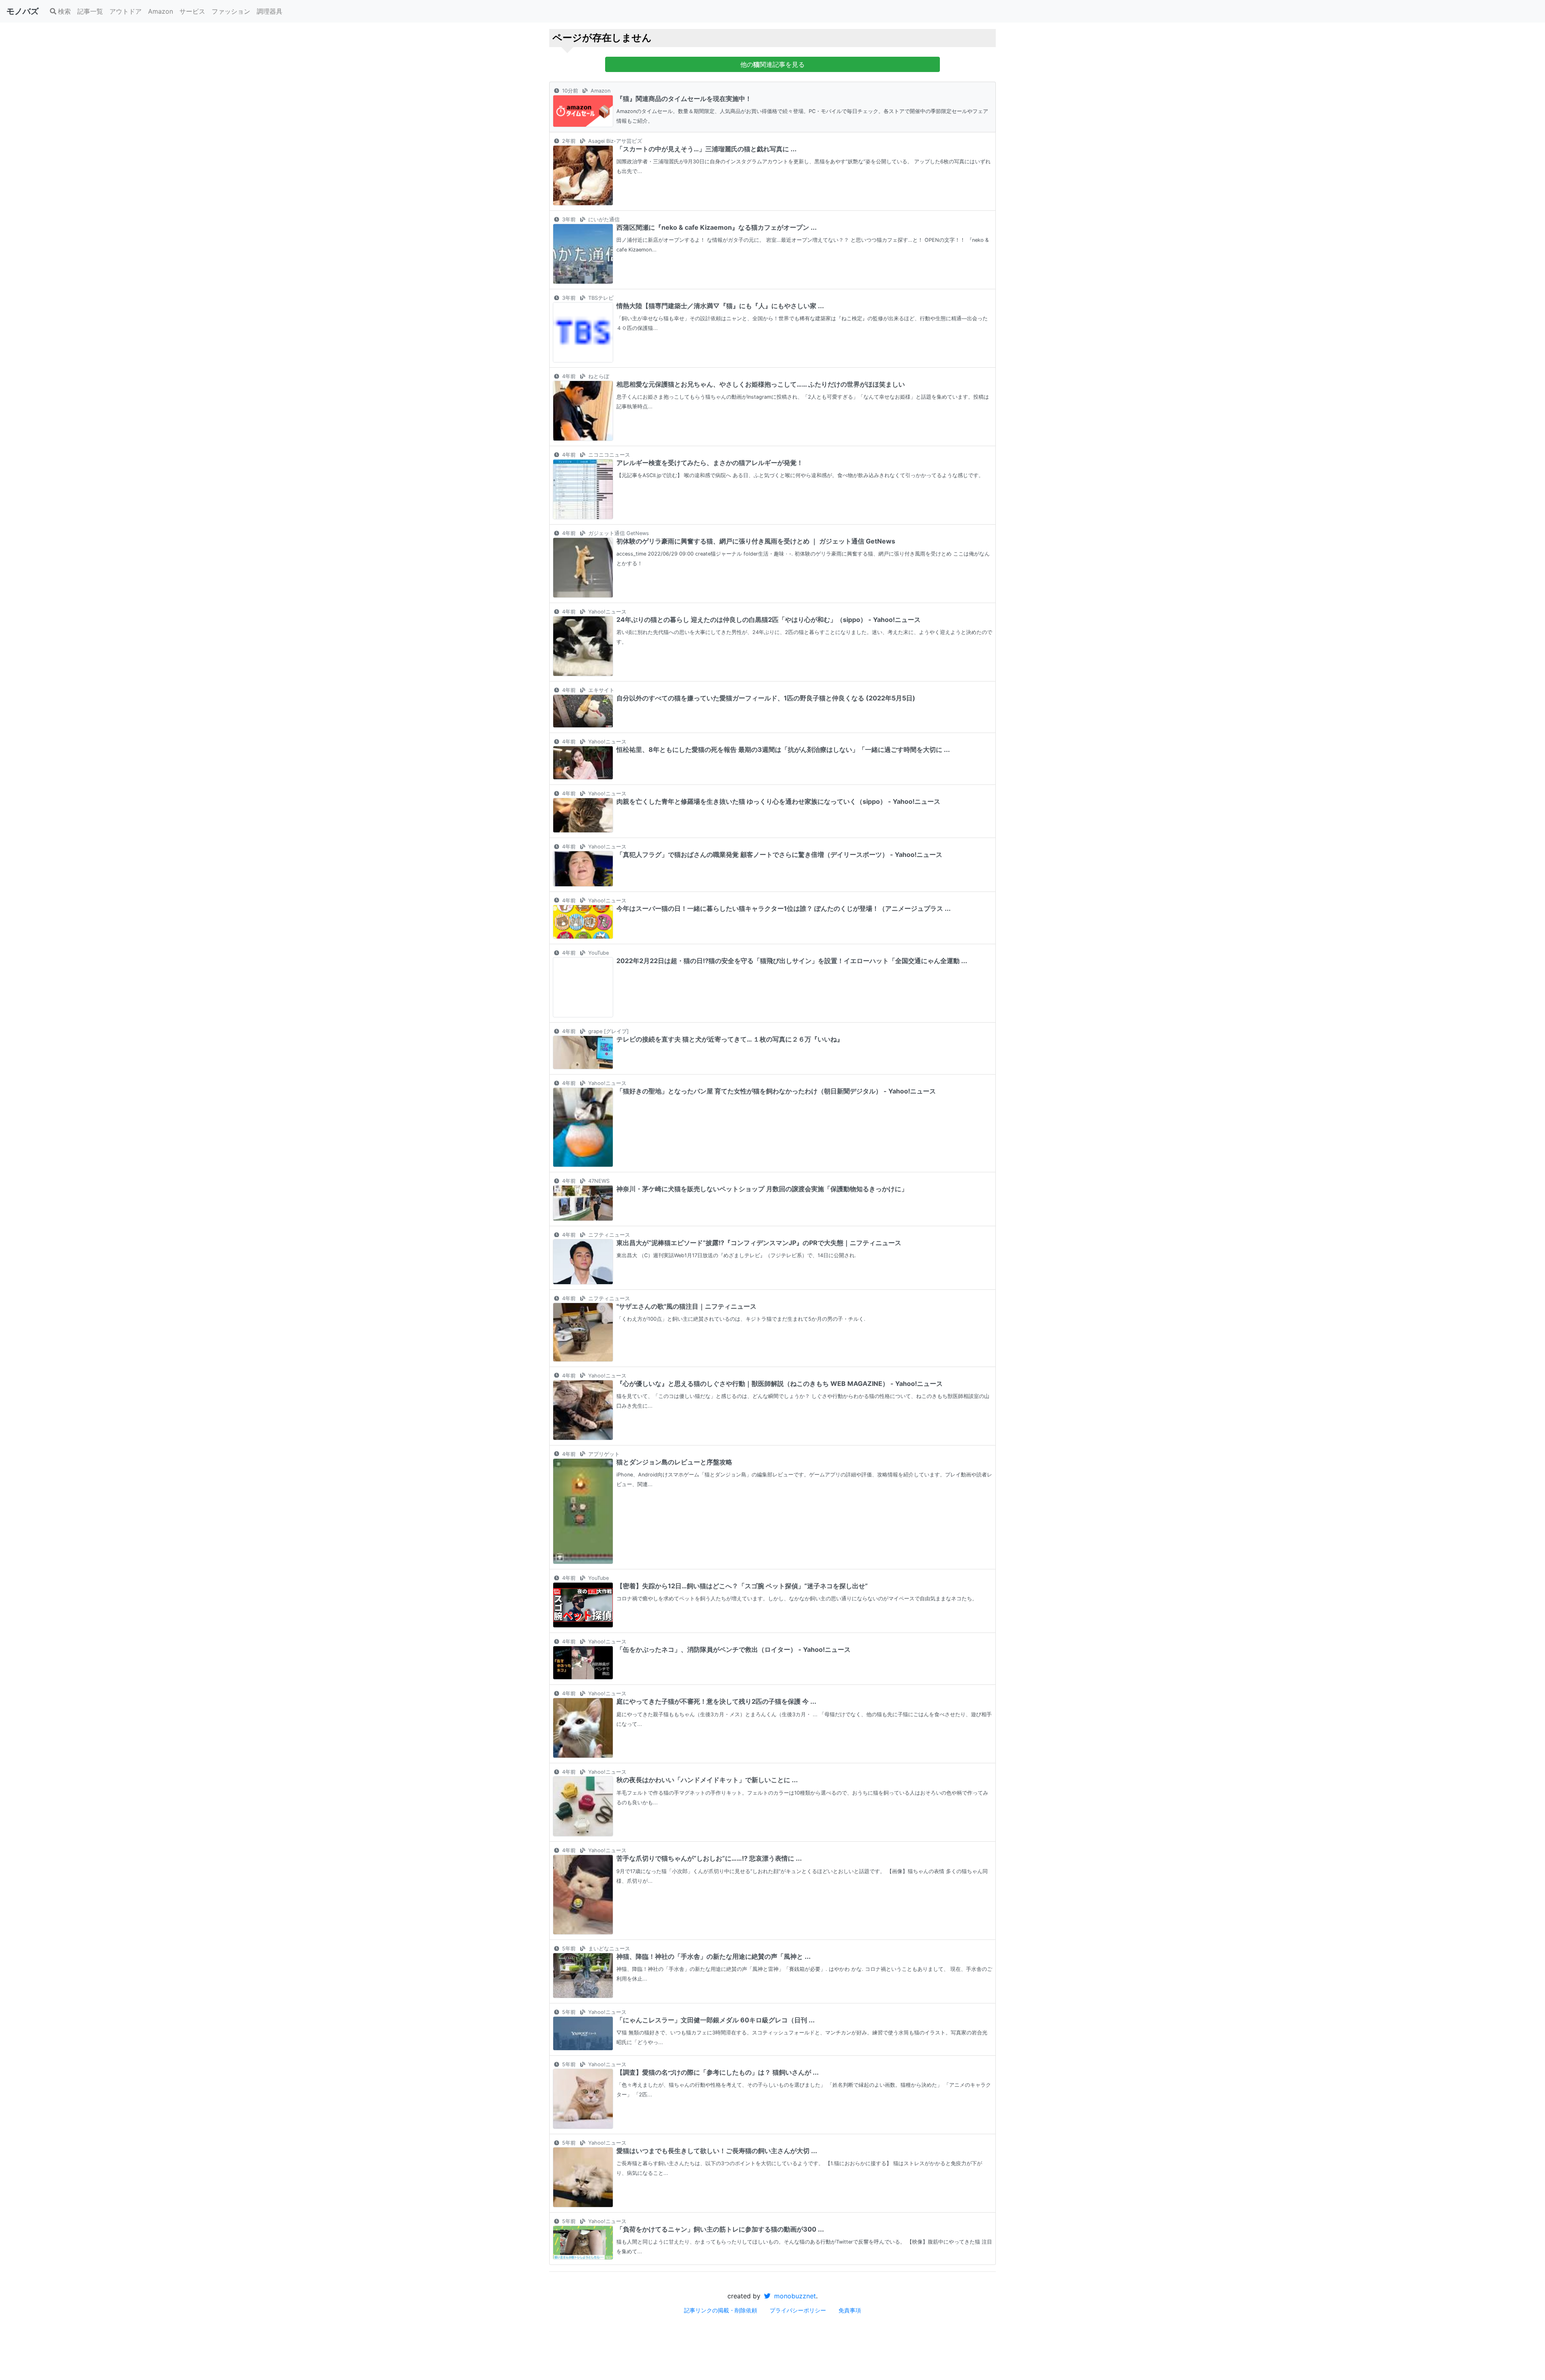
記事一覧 (90, 11)
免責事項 (850, 2310)
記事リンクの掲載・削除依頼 (721, 2310)
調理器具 (270, 11)
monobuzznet (794, 2296)
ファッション (231, 11)
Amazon (161, 11)
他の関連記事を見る (772, 64)
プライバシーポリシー (798, 2310)
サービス (192, 11)
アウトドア (126, 11)
